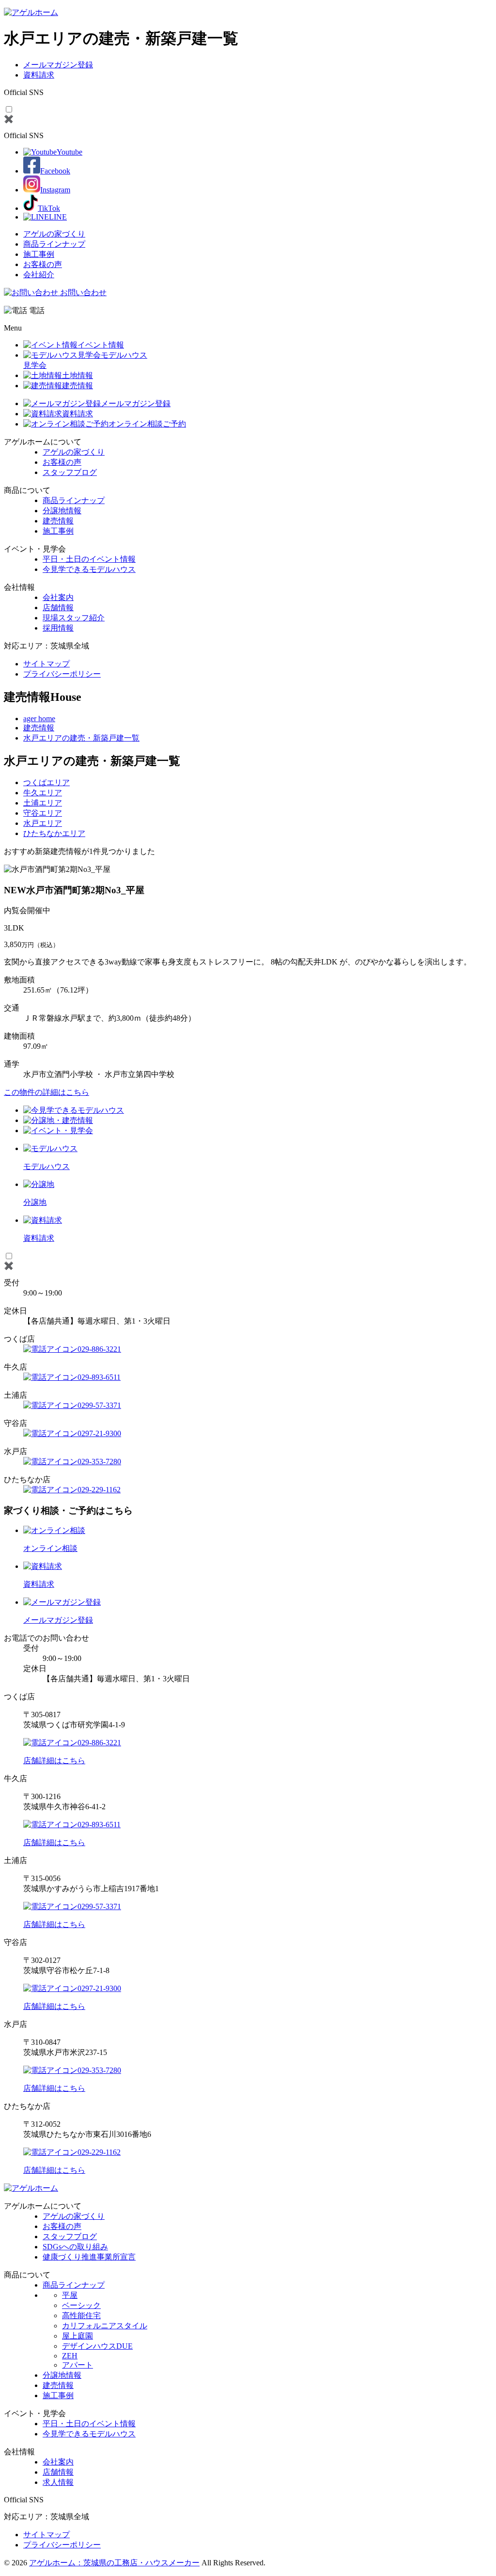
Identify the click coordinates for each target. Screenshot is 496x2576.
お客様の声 (43, 264)
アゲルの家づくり (54, 234)
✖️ (9, 119)
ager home (39, 719)
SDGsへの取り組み (75, 2247)
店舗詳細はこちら (54, 1761)
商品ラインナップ (54, 244)
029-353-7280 (99, 1462)
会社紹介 (39, 275)
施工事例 (39, 254)
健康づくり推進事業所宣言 (89, 2257)
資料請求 (39, 75)
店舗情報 (58, 608)
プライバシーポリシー (62, 674)
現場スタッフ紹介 (74, 618)
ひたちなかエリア (54, 833)
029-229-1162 (99, 1490)
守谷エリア (43, 813)
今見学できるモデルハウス (89, 569)
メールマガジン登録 (58, 65)
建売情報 (58, 521)
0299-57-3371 (99, 1405)
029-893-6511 (99, 1377)
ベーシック (81, 2305)
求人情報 (58, 2482)
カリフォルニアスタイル (105, 2326)
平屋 (70, 2295)
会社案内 (58, 597)
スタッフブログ (70, 472)
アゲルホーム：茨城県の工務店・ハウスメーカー (114, 2563)
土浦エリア (43, 803)
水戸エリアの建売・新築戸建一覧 (81, 738)
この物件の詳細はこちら (46, 1092)
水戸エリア (43, 823)
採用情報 (58, 628)
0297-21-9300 (99, 1433)
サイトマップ (46, 664)
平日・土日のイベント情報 (89, 559)
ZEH (70, 2356)
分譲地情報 (62, 511)
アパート (77, 2365)
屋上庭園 (77, 2336)
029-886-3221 (99, 1349)
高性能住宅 (81, 2315)
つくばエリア (46, 782)
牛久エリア (43, 793)
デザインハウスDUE (97, 2346)
